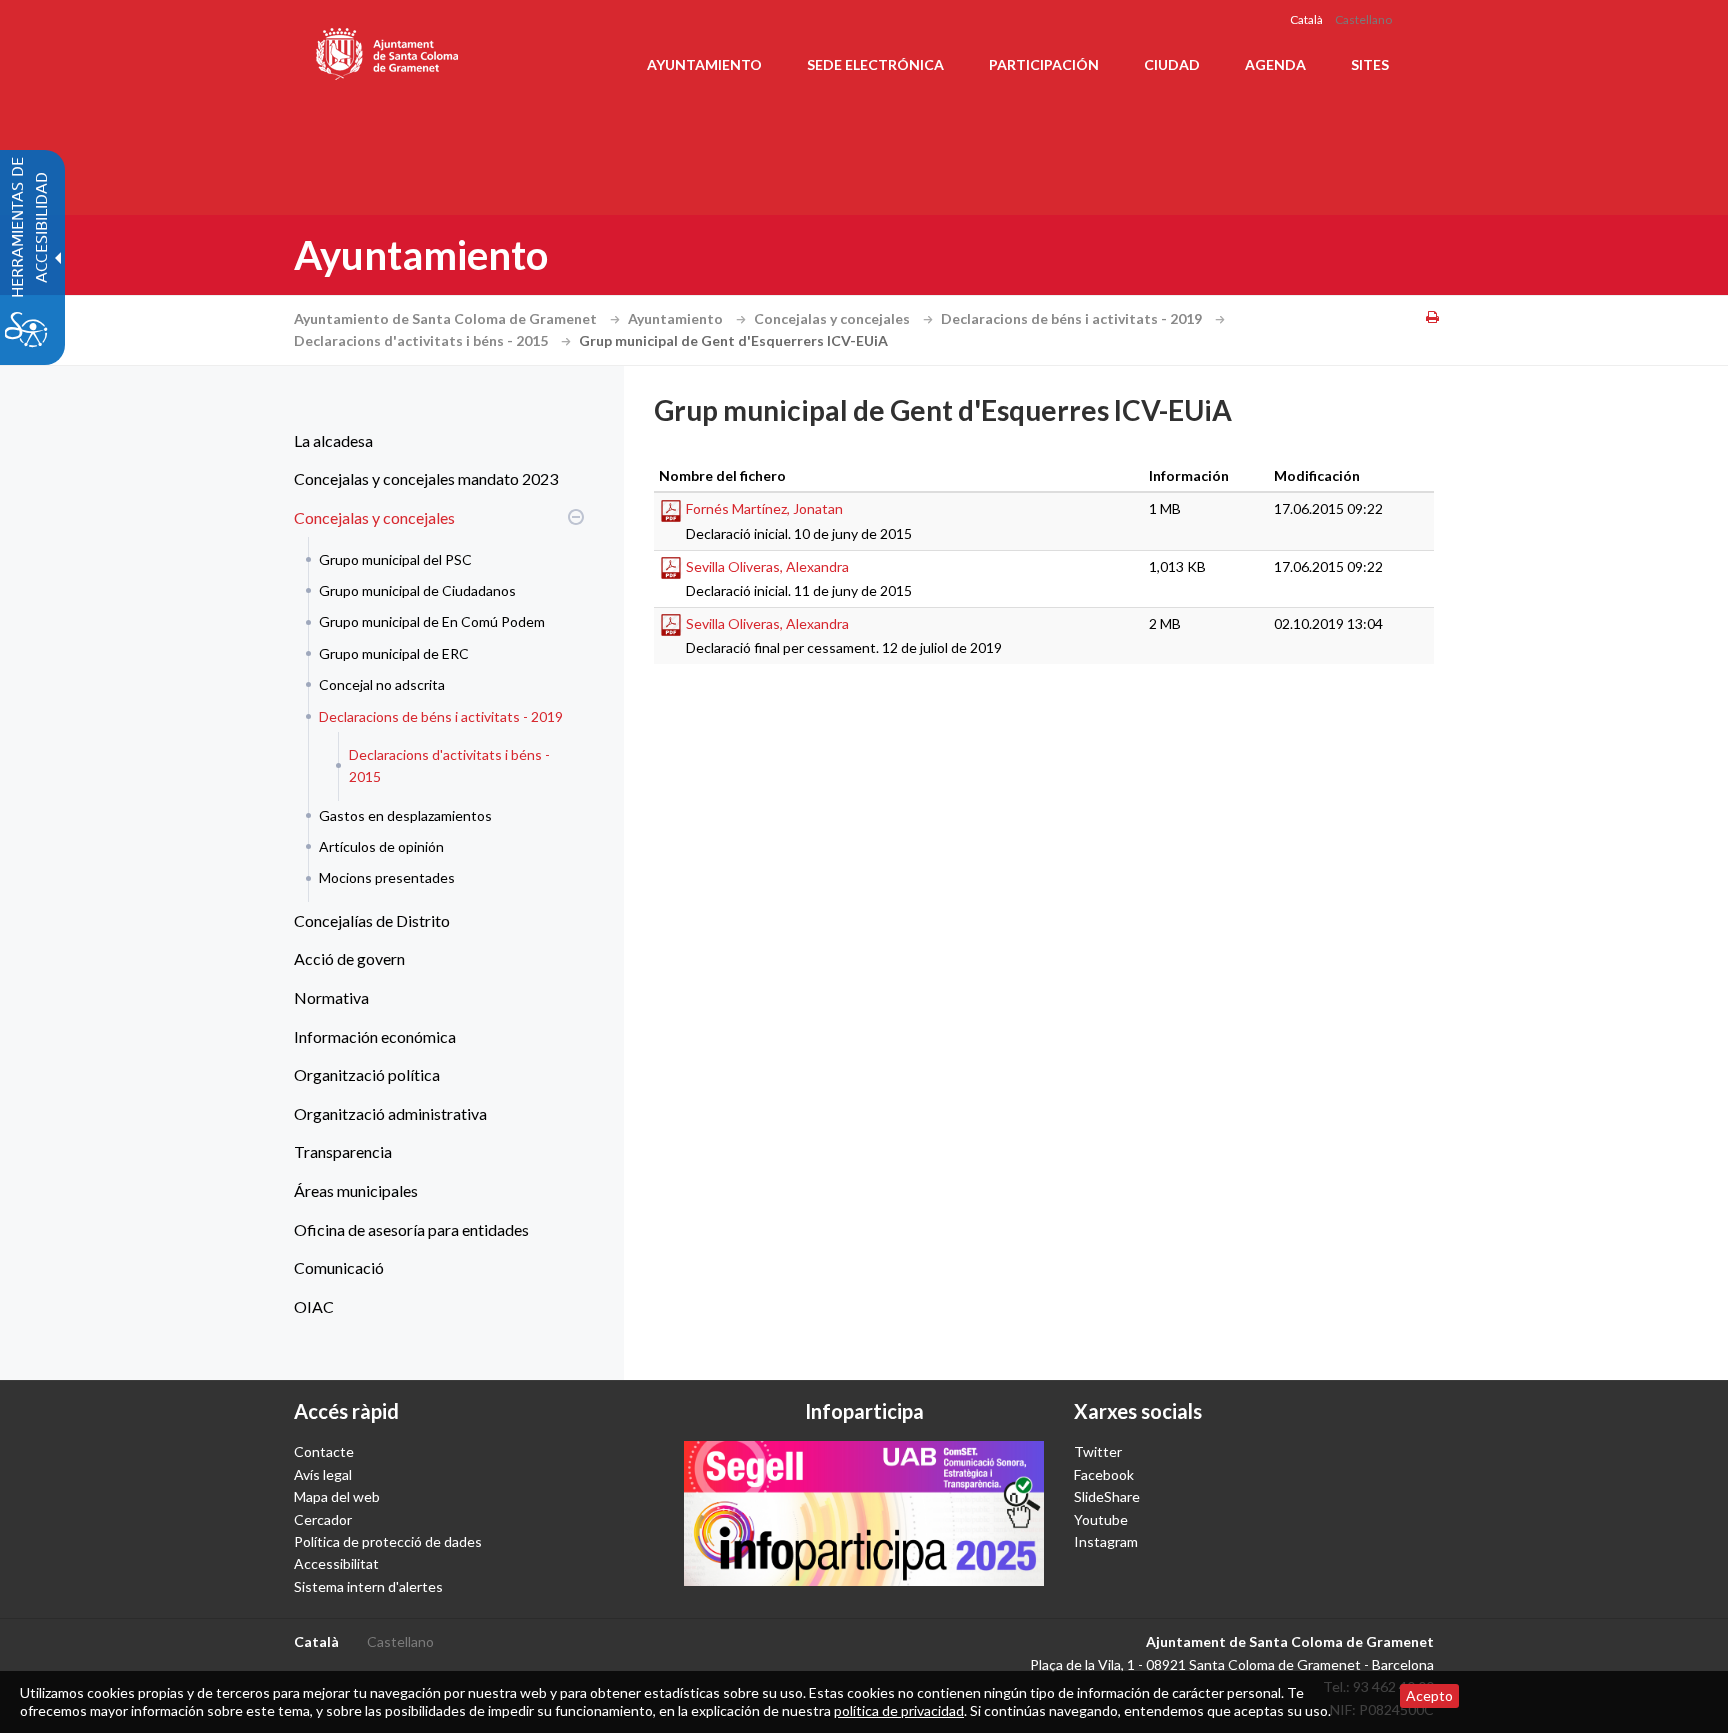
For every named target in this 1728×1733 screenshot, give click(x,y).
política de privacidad (899, 1710)
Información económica (375, 1036)
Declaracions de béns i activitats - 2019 (1073, 318)
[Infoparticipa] (864, 1513)
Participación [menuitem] (1044, 64)
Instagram (1106, 1541)
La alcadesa (333, 440)
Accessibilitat (336, 1563)
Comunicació (339, 1267)
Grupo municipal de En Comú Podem (432, 621)
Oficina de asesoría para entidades (411, 1229)
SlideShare (1107, 1496)
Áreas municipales (356, 1190)
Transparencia (343, 1151)
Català (1306, 19)
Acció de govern (349, 958)
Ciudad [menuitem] (1172, 64)
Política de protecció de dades (388, 1541)
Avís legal (323, 1474)
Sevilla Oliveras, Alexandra (767, 566)
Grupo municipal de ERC (394, 653)
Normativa (331, 997)
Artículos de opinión (381, 846)
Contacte (324, 1451)
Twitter (1098, 1451)
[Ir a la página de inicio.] (388, 50)
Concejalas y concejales (833, 318)
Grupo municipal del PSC (395, 559)
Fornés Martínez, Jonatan (764, 508)
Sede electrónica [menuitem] (875, 64)
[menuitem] (434, 441)
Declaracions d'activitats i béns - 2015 (422, 340)
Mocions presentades (387, 877)
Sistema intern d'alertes (368, 1586)
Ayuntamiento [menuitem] (704, 64)
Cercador (323, 1519)
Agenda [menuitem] (1275, 64)
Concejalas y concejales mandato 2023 (426, 478)
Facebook (1104, 1474)
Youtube (1101, 1519)
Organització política (367, 1074)
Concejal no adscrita (382, 684)
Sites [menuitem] (1370, 64)
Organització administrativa (390, 1113)
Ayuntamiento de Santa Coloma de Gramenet (447, 318)
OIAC (314, 1306)
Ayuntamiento (677, 318)
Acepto (1429, 1695)
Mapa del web (337, 1496)
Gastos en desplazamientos (405, 815)
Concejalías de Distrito (372, 920)
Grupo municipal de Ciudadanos (417, 590)
